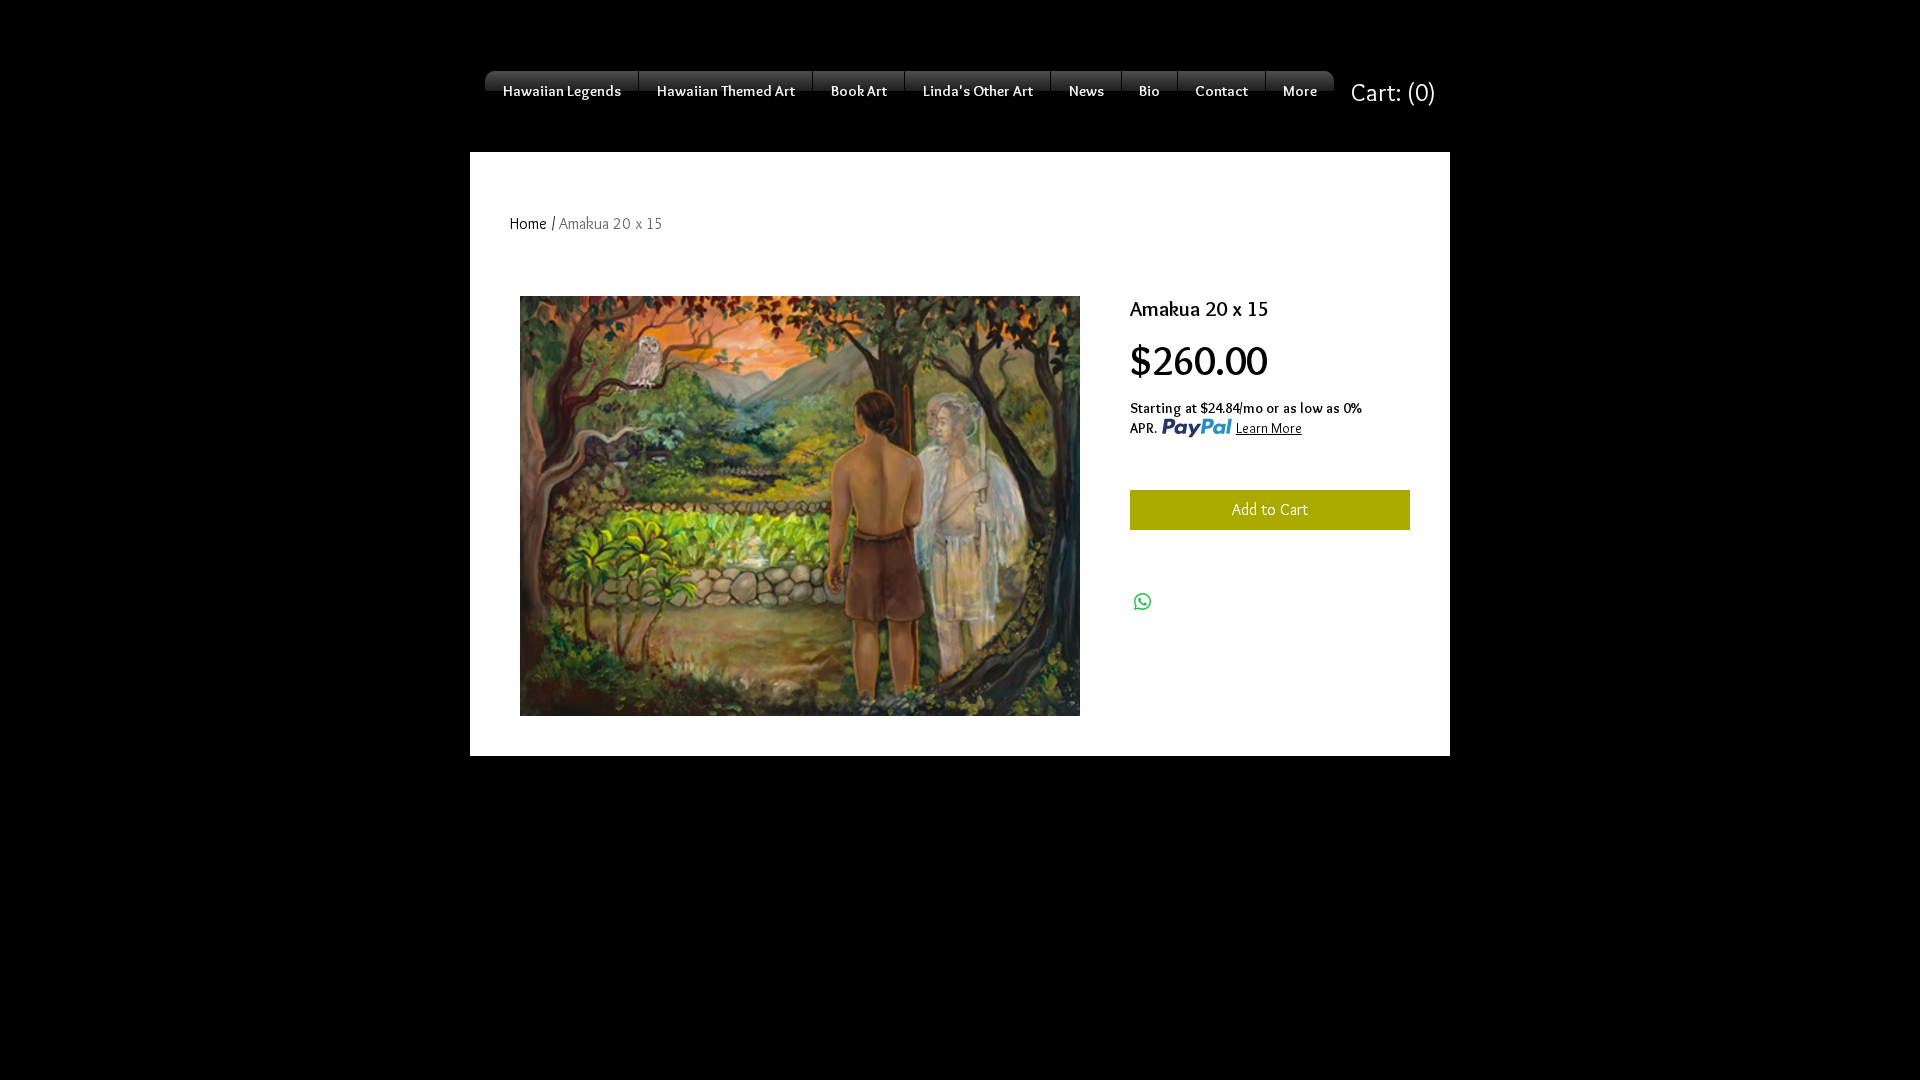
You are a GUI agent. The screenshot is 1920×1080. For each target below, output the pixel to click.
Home (528, 223)
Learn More (1269, 428)
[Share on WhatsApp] (1143, 602)
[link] (1393, 92)
